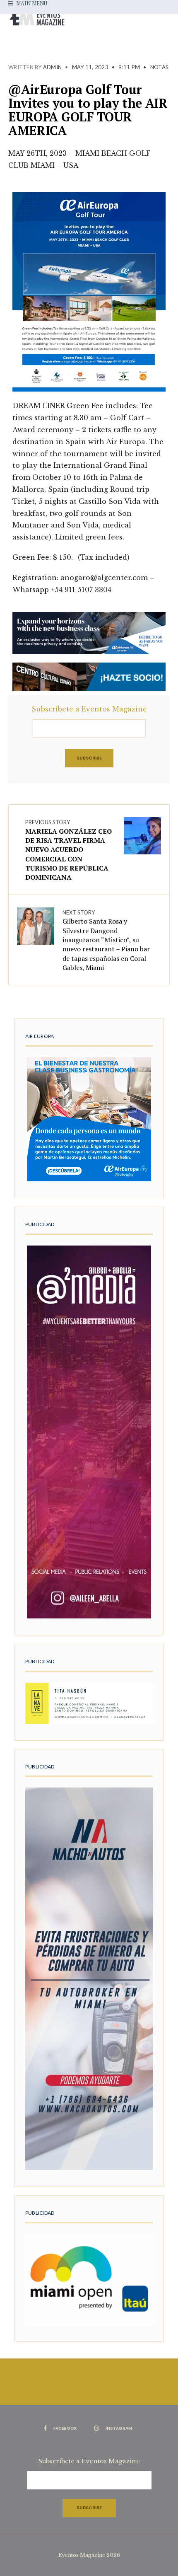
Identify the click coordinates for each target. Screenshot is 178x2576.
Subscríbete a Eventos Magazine (89, 709)
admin (52, 67)
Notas (159, 67)
